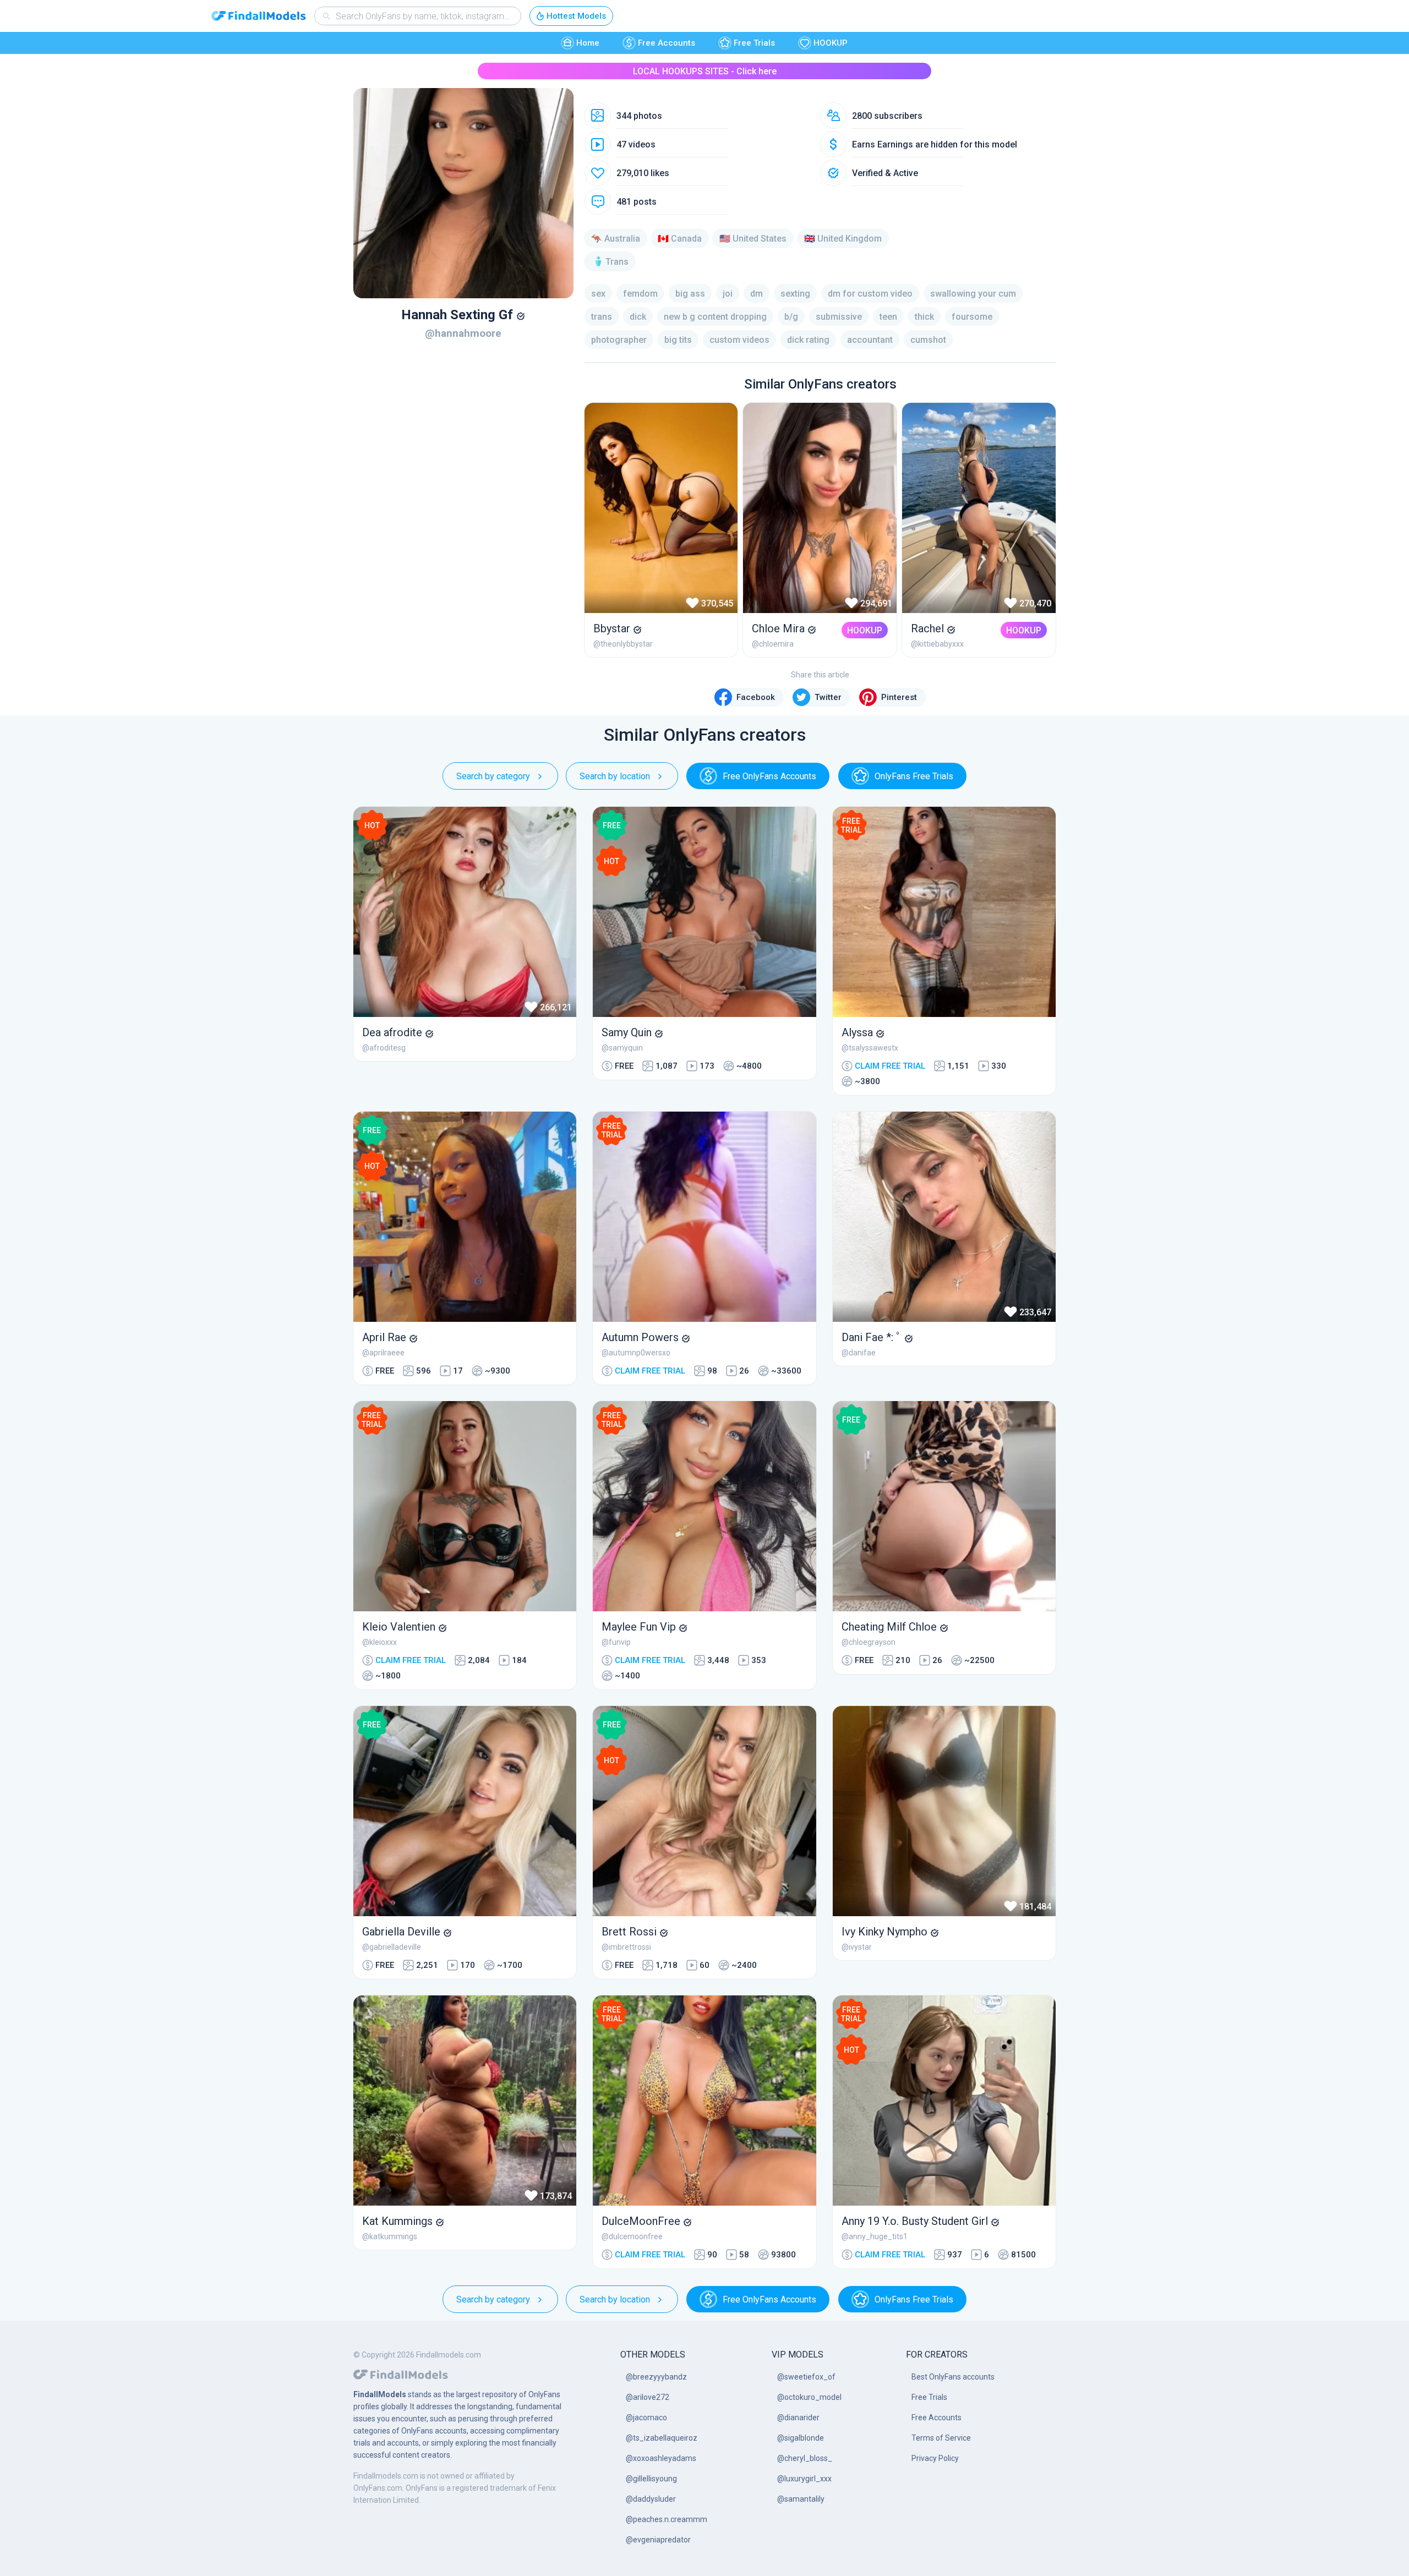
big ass (690, 294)
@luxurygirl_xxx (804, 2479)
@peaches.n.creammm (667, 2519)
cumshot (928, 340)
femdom (640, 294)
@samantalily (801, 2499)
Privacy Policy (935, 2458)
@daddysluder (651, 2499)
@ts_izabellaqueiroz (662, 2438)
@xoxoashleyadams (661, 2458)
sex (598, 294)
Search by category (493, 776)
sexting (795, 294)
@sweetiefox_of (806, 2377)
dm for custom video (870, 294)
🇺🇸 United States (753, 239)
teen (888, 317)
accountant (870, 340)
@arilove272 (648, 2397)
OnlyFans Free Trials (914, 776)
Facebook (756, 697)
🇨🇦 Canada (680, 239)
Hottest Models (576, 16)
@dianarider (798, 2418)
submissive (839, 317)
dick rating (808, 340)
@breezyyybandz (656, 2377)
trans (602, 317)
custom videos (739, 340)
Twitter (828, 697)
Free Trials (754, 43)
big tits (678, 340)
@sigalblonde (801, 2438)
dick (638, 317)
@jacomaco (646, 2418)
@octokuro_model (809, 2397)
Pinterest (899, 697)
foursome (972, 317)
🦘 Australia (616, 239)
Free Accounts (667, 43)
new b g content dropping (715, 317)
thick (924, 317)
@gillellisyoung (651, 2479)
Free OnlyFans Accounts (769, 776)
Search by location (615, 776)
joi (728, 294)
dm (757, 294)
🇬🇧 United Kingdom (843, 239)
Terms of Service (941, 2438)
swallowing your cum (973, 294)
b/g (791, 317)
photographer (619, 340)
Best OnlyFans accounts (953, 2377)
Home (588, 43)
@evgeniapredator (658, 2540)
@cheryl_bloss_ (805, 2458)
